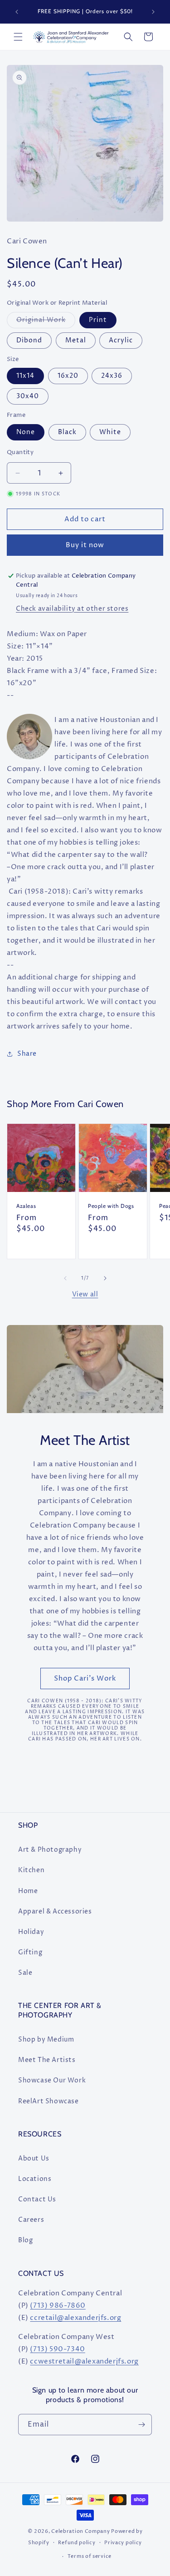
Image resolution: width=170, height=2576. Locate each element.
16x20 (68, 376)
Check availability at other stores (72, 609)
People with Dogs (111, 1206)
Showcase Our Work (52, 2080)
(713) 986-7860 (58, 2306)
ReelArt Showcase (49, 2101)
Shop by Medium (46, 2040)
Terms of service (90, 2556)
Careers (31, 2220)
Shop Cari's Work (85, 1679)
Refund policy (77, 2543)
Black (67, 432)
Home (28, 1891)
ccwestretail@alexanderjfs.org (84, 2361)
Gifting (30, 1952)
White (110, 432)
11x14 (25, 376)
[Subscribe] (141, 2425)
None (26, 432)
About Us (34, 2158)
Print (98, 320)
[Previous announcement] (17, 12)
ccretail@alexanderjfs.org (75, 2318)
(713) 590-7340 (57, 2349)
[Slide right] (105, 1278)
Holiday (31, 1932)
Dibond (29, 340)
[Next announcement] (153, 12)
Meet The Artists (47, 2060)
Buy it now (85, 545)
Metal (76, 340)
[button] (18, 37)
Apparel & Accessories (55, 1911)
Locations (35, 2179)
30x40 (28, 396)
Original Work (46, 322)
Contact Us (37, 2199)
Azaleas (26, 1206)
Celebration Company (80, 2531)
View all (85, 1294)
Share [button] (27, 1054)
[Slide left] (65, 1278)
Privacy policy (123, 2543)
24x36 (112, 376)
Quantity (20, 452)
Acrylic (121, 340)
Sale (25, 1973)
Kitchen (31, 1870)
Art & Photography (50, 1850)
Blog (25, 2240)
